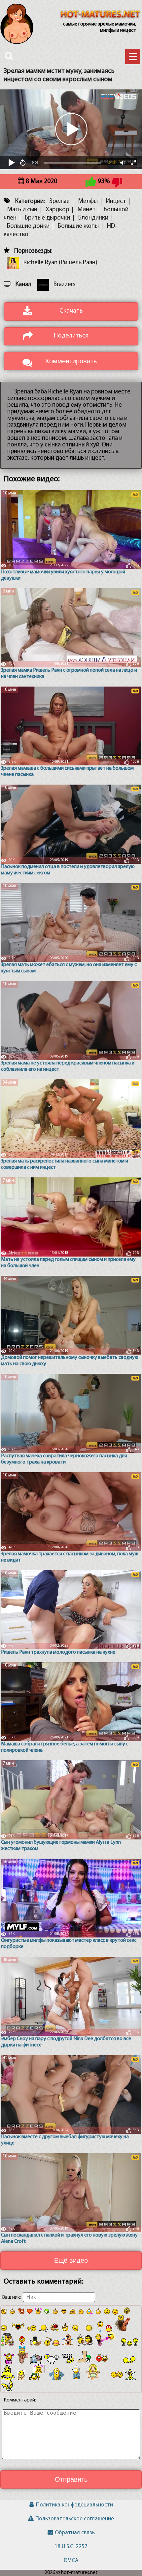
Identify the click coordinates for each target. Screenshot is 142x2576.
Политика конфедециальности (74, 2505)
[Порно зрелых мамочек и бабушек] (100, 15)
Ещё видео (71, 2260)
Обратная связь (75, 2533)
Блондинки (93, 218)
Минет (86, 210)
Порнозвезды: (33, 251)
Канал (23, 285)
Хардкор (57, 210)
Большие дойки (28, 226)
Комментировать (71, 361)
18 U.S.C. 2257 (71, 2547)
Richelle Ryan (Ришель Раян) (60, 263)
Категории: (30, 202)
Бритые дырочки (47, 218)
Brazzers (65, 285)
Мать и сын (22, 210)
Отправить (71, 2479)
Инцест (116, 202)
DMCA (71, 2561)
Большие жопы (78, 226)
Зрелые (59, 202)
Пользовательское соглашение (75, 2519)
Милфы (88, 202)
